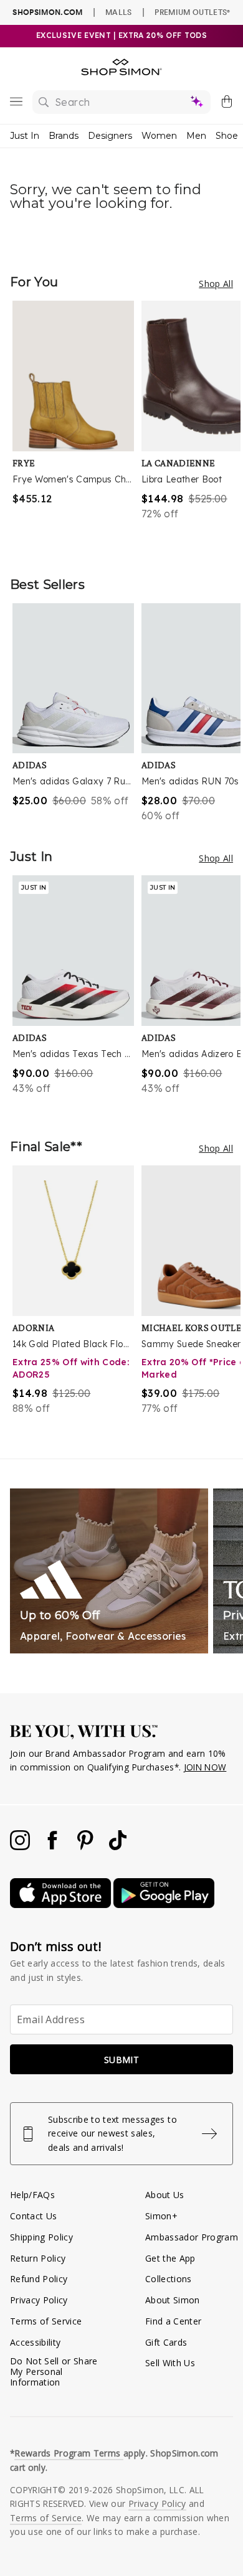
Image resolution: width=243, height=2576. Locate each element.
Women (159, 136)
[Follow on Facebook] (54, 1847)
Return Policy (38, 2258)
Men (196, 136)
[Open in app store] (62, 1905)
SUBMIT (121, 2060)
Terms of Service (46, 2321)
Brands (64, 136)
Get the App (170, 2258)
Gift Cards (166, 2342)
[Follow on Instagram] (21, 1847)
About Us (165, 2195)
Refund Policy (39, 2279)
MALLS (119, 12)
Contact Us (33, 2216)
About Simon (173, 2300)
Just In (25, 136)
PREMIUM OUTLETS (192, 12)
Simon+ (161, 2216)
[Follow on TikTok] (118, 1847)
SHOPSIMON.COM (47, 12)
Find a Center (173, 2321)
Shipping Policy (41, 2237)
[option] (77, 426)
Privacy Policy (39, 2300)
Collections (169, 2279)
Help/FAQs (32, 2195)
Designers (110, 136)
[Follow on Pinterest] (87, 1847)
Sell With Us (170, 2363)
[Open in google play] (164, 1905)
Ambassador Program (192, 2237)
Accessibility (35, 2342)
